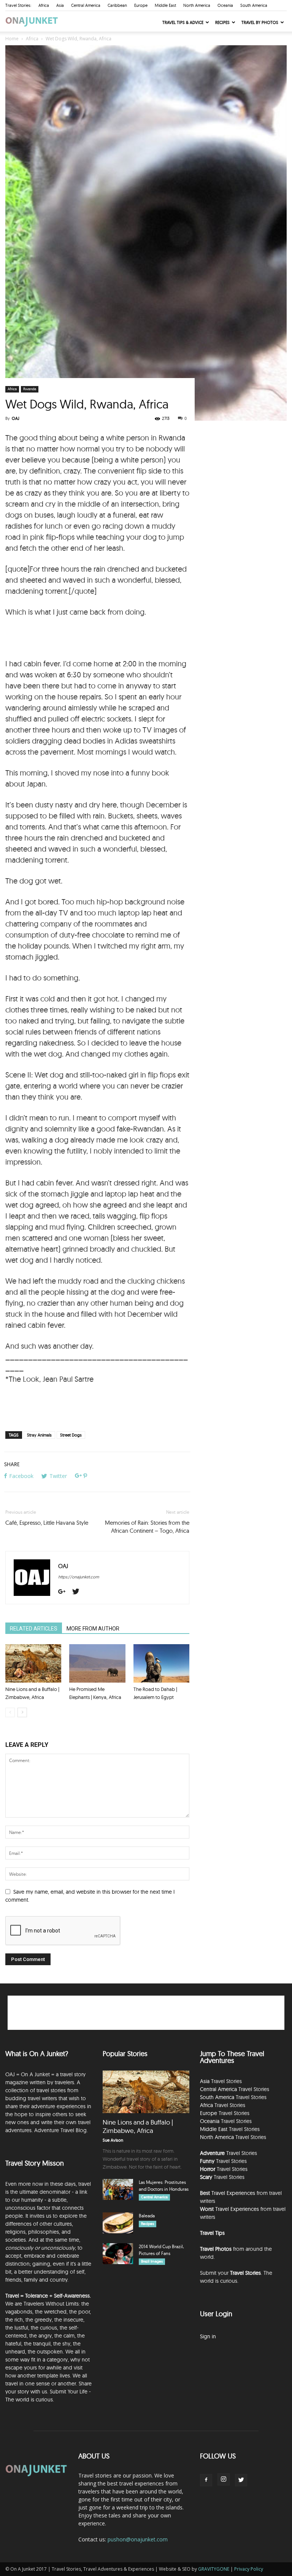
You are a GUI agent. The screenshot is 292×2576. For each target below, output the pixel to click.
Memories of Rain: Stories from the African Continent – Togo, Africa (147, 1527)
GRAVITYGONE (214, 2569)
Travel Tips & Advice (183, 22)
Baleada (147, 2216)
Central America (86, 5)
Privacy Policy (249, 2569)
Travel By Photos (260, 22)
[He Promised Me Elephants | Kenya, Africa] (97, 1663)
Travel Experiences (233, 2193)
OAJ (16, 418)
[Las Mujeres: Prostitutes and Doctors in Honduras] (118, 2189)
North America (197, 5)
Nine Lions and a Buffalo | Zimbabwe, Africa (138, 2126)
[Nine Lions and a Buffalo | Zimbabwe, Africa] (33, 1663)
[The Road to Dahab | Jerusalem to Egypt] (161, 1663)
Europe (141, 5)
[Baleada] (118, 2223)
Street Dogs (71, 1435)
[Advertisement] (97, 639)
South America (254, 5)
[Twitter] (79, 1592)
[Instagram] (224, 2479)
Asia (60, 5)
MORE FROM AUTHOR (93, 1629)
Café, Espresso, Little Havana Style (47, 1523)
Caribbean (117, 5)
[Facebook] (206, 2480)
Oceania (225, 5)
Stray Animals (39, 1435)
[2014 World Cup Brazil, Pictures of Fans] (118, 2254)
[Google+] (65, 1592)
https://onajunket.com (79, 1577)
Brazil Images (152, 2261)
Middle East (165, 5)
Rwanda (30, 389)
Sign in (208, 2336)
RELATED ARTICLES (34, 1629)
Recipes (222, 22)
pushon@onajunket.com (138, 2539)
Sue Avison (113, 2140)
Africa (44, 5)
